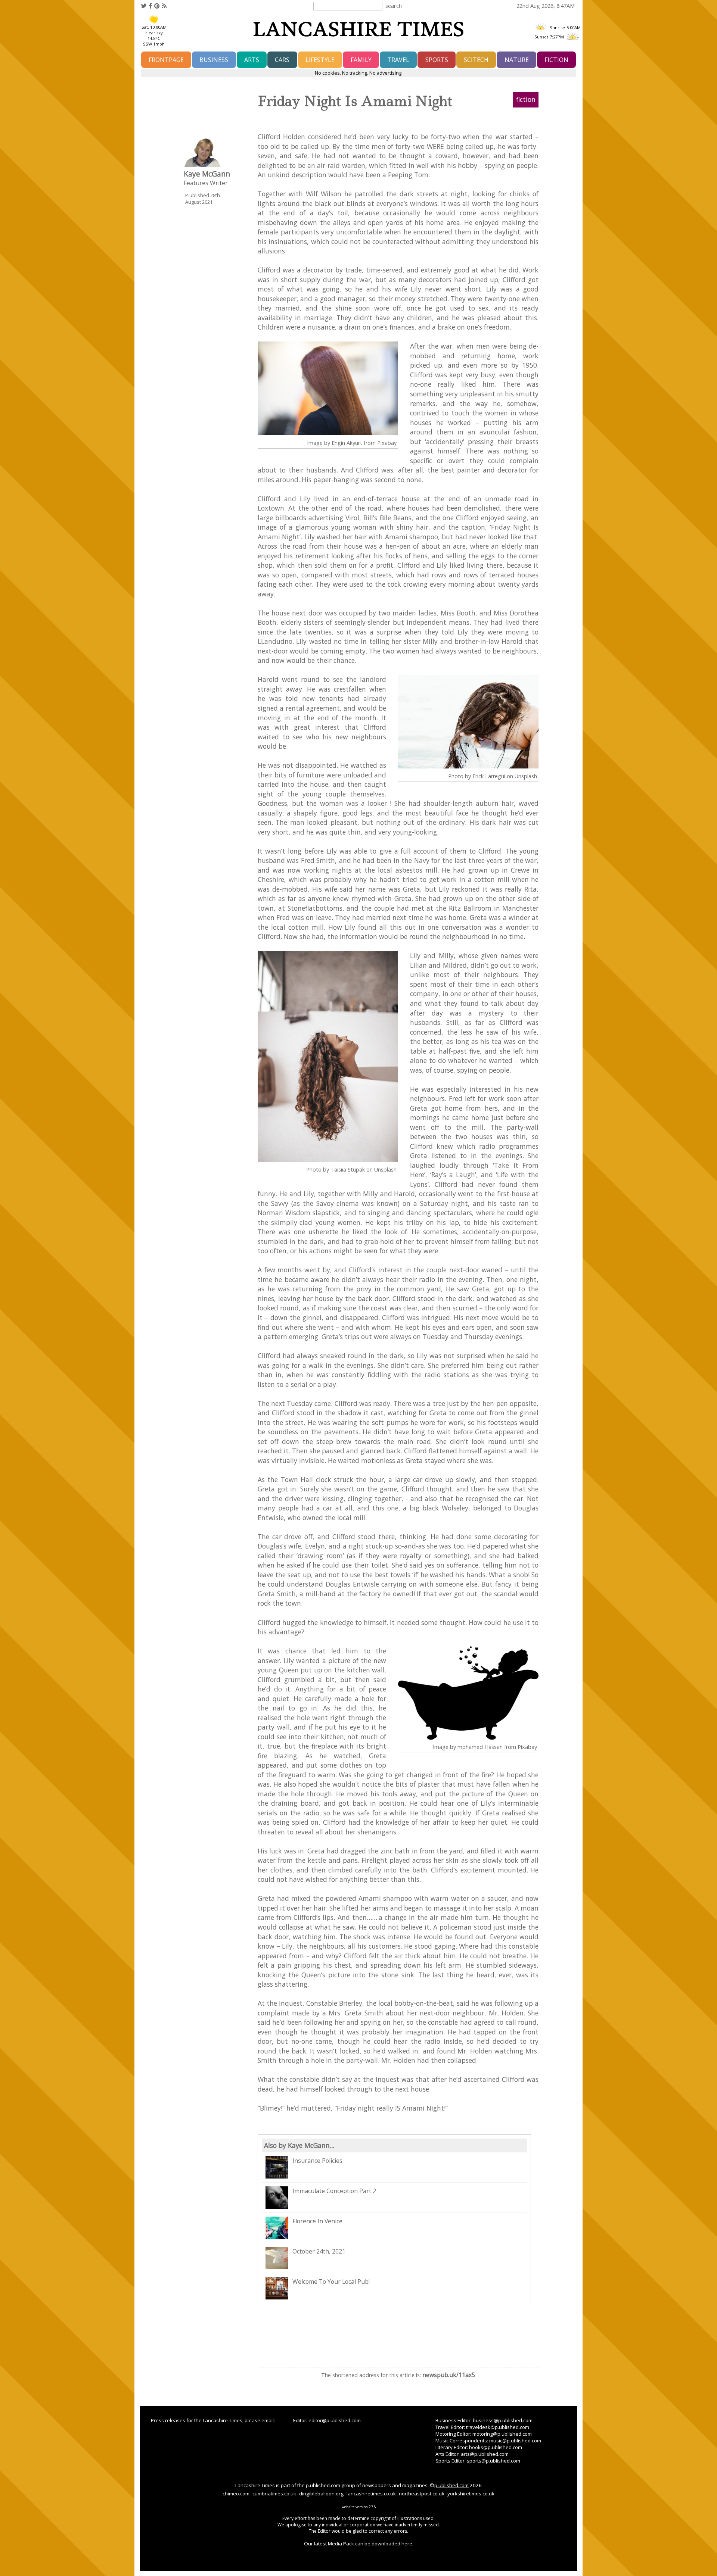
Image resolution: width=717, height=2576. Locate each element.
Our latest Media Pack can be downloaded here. (359, 2544)
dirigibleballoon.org (321, 2494)
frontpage (166, 60)
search (394, 6)
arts (252, 60)
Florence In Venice (317, 2221)
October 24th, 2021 (319, 2251)
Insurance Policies (317, 2161)
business (214, 60)
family (361, 60)
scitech (476, 60)
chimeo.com (236, 2494)
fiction (556, 60)
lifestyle (320, 60)
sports (437, 60)
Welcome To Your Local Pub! (331, 2282)
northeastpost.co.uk (422, 2494)
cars (282, 60)
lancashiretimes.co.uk (371, 2494)
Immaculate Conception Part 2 (334, 2191)
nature (517, 60)
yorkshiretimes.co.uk (471, 2494)
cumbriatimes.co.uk (274, 2494)
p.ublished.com (451, 2485)
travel (398, 60)
